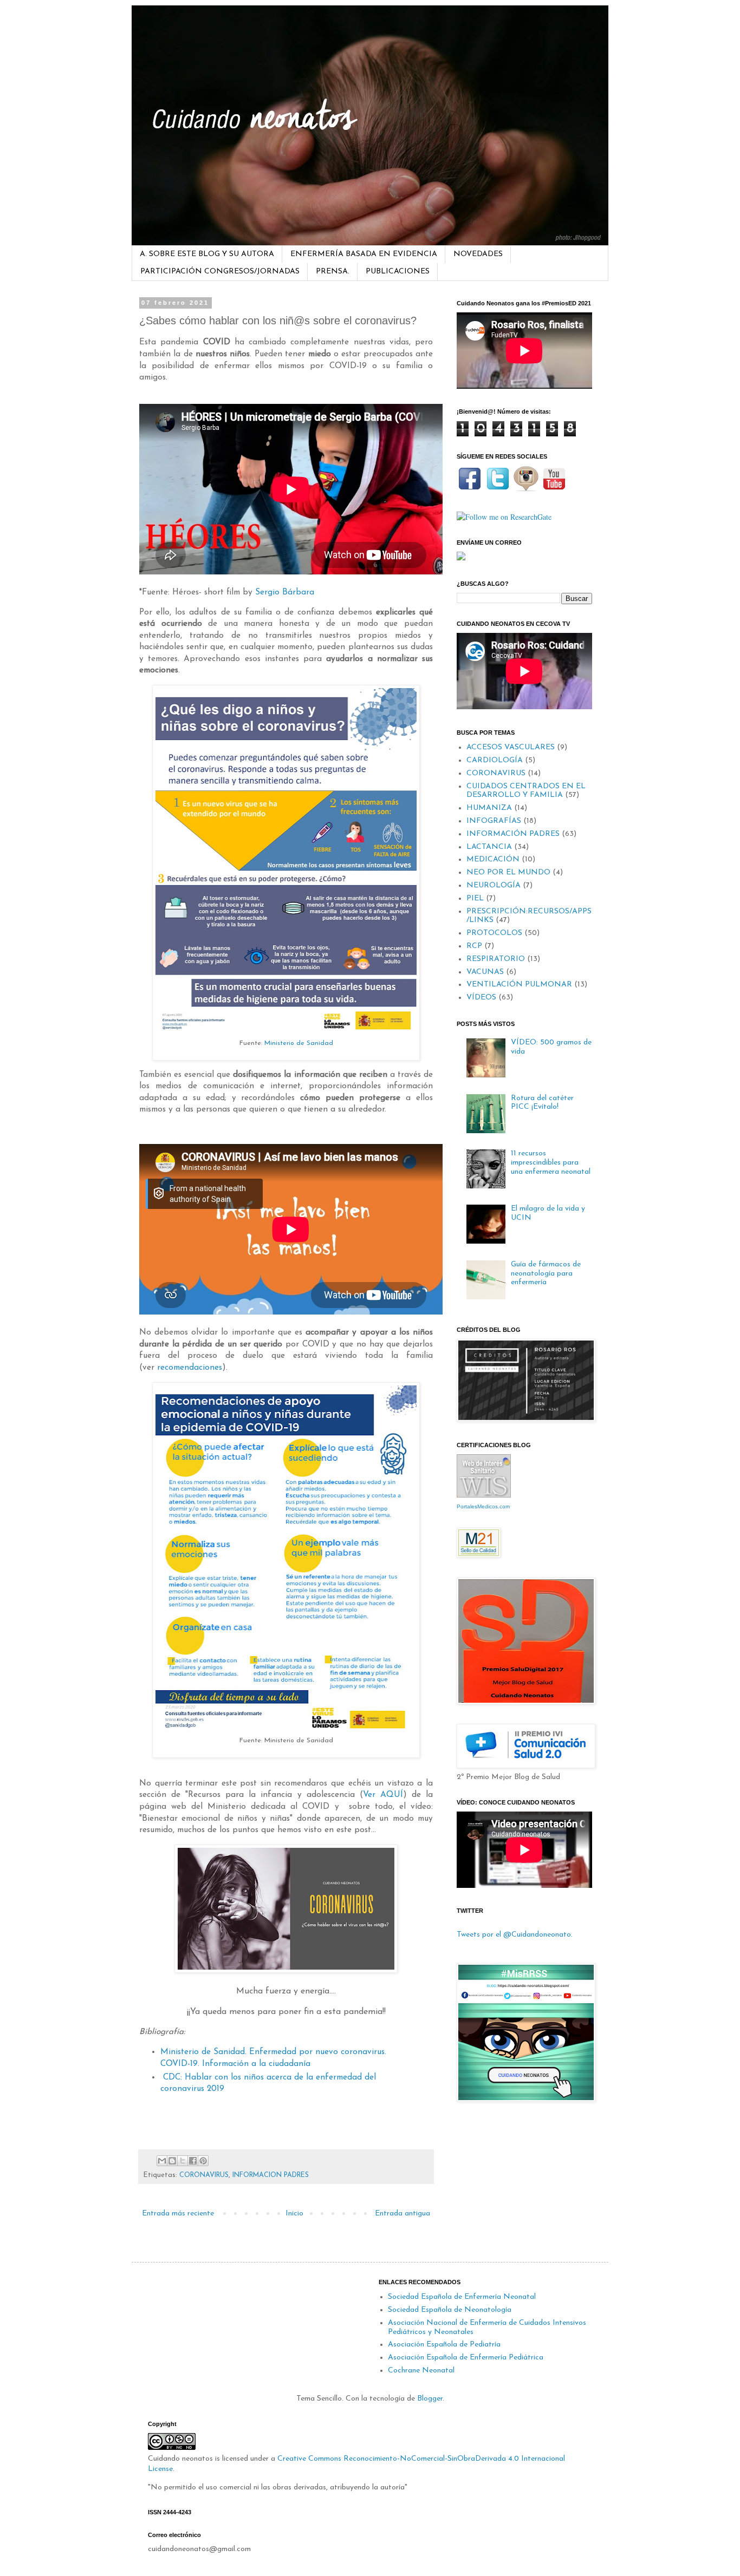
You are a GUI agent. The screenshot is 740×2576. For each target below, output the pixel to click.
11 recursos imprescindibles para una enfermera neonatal (551, 1163)
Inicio (294, 2214)
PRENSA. (333, 272)
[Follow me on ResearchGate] (504, 517)
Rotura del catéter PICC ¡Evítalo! (542, 1103)
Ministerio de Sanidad (299, 1043)
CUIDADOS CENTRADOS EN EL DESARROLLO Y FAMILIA (526, 791)
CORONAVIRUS (204, 2175)
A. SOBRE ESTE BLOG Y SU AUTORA (207, 254)
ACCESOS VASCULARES (511, 747)
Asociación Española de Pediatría (444, 2345)
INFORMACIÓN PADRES (513, 834)
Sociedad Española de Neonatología (450, 2310)
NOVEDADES (478, 254)
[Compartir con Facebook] (193, 2161)
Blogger (430, 2399)
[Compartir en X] (183, 2161)
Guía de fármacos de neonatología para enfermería (546, 1274)
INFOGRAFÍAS (494, 821)
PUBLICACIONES (398, 272)
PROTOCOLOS (494, 933)
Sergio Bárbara (285, 592)
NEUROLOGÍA (494, 885)
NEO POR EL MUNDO (508, 872)
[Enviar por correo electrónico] (162, 2161)
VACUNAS (485, 972)
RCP (474, 946)
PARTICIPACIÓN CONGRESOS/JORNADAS (220, 272)
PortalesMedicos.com (483, 1506)
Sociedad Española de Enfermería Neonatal (462, 2297)
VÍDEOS (481, 998)
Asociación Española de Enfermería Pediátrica (466, 2358)
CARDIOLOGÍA (495, 760)
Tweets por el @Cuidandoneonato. (515, 1935)
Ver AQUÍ (383, 1795)
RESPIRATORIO (496, 959)
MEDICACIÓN (493, 859)
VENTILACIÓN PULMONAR (519, 985)
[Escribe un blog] (172, 2161)
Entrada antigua (403, 2214)
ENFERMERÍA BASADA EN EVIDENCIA (364, 254)
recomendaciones (190, 1368)
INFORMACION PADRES (271, 2175)
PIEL (475, 898)
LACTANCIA (489, 847)
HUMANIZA (489, 808)
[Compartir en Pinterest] (203, 2161)
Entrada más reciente (178, 2214)
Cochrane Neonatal (421, 2371)
